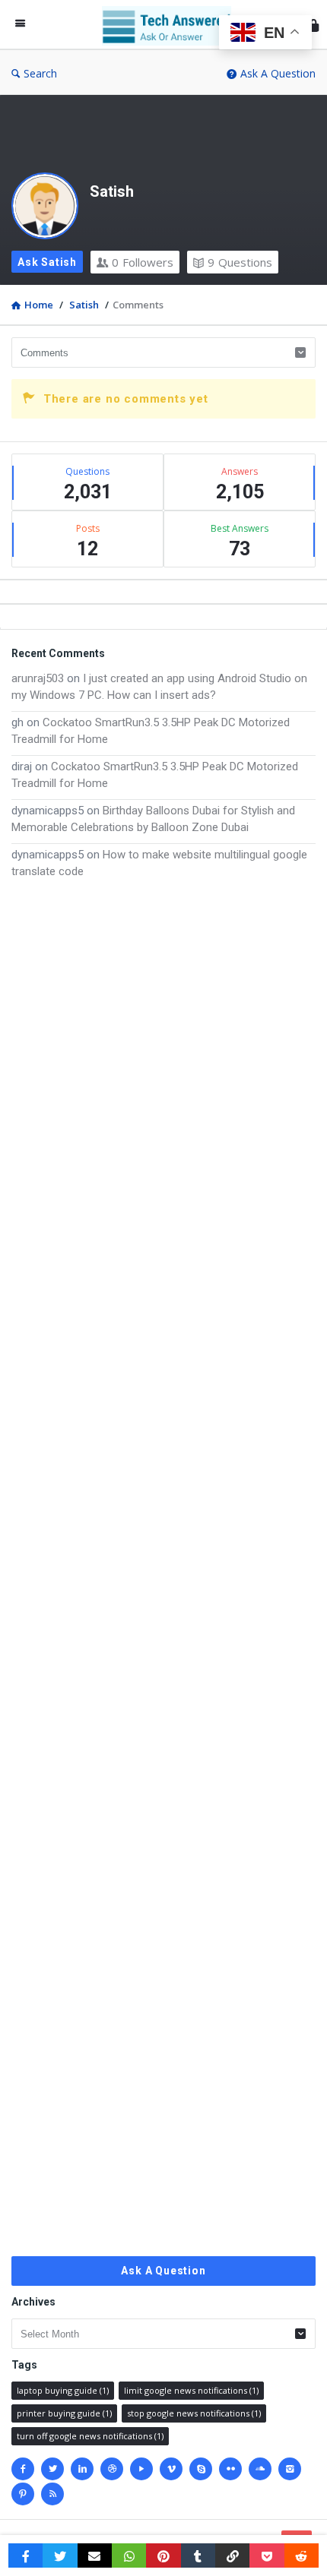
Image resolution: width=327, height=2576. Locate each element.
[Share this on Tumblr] (198, 2555)
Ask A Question (278, 73)
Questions (240, 262)
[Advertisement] (163, 1568)
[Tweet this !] (60, 2555)
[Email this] (95, 2555)
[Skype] (201, 2469)
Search (40, 73)
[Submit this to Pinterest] (163, 2555)
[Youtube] (141, 2469)
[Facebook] (23, 2469)
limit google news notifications (191, 2390)
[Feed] (52, 2494)
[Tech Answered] (170, 25)
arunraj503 (38, 678)
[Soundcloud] (260, 2469)
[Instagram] (290, 2469)
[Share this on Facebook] (25, 2555)
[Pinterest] (23, 2494)
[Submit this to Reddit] (302, 2555)
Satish (112, 191)
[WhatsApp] (129, 2555)
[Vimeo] (171, 2469)
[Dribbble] (112, 2469)
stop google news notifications (194, 2413)
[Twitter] (52, 2469)
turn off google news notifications (90, 2436)
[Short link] (232, 2555)
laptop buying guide (63, 2390)
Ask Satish (47, 262)
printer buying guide (64, 2413)
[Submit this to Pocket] (267, 2555)
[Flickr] (230, 2469)
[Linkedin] (82, 2469)
